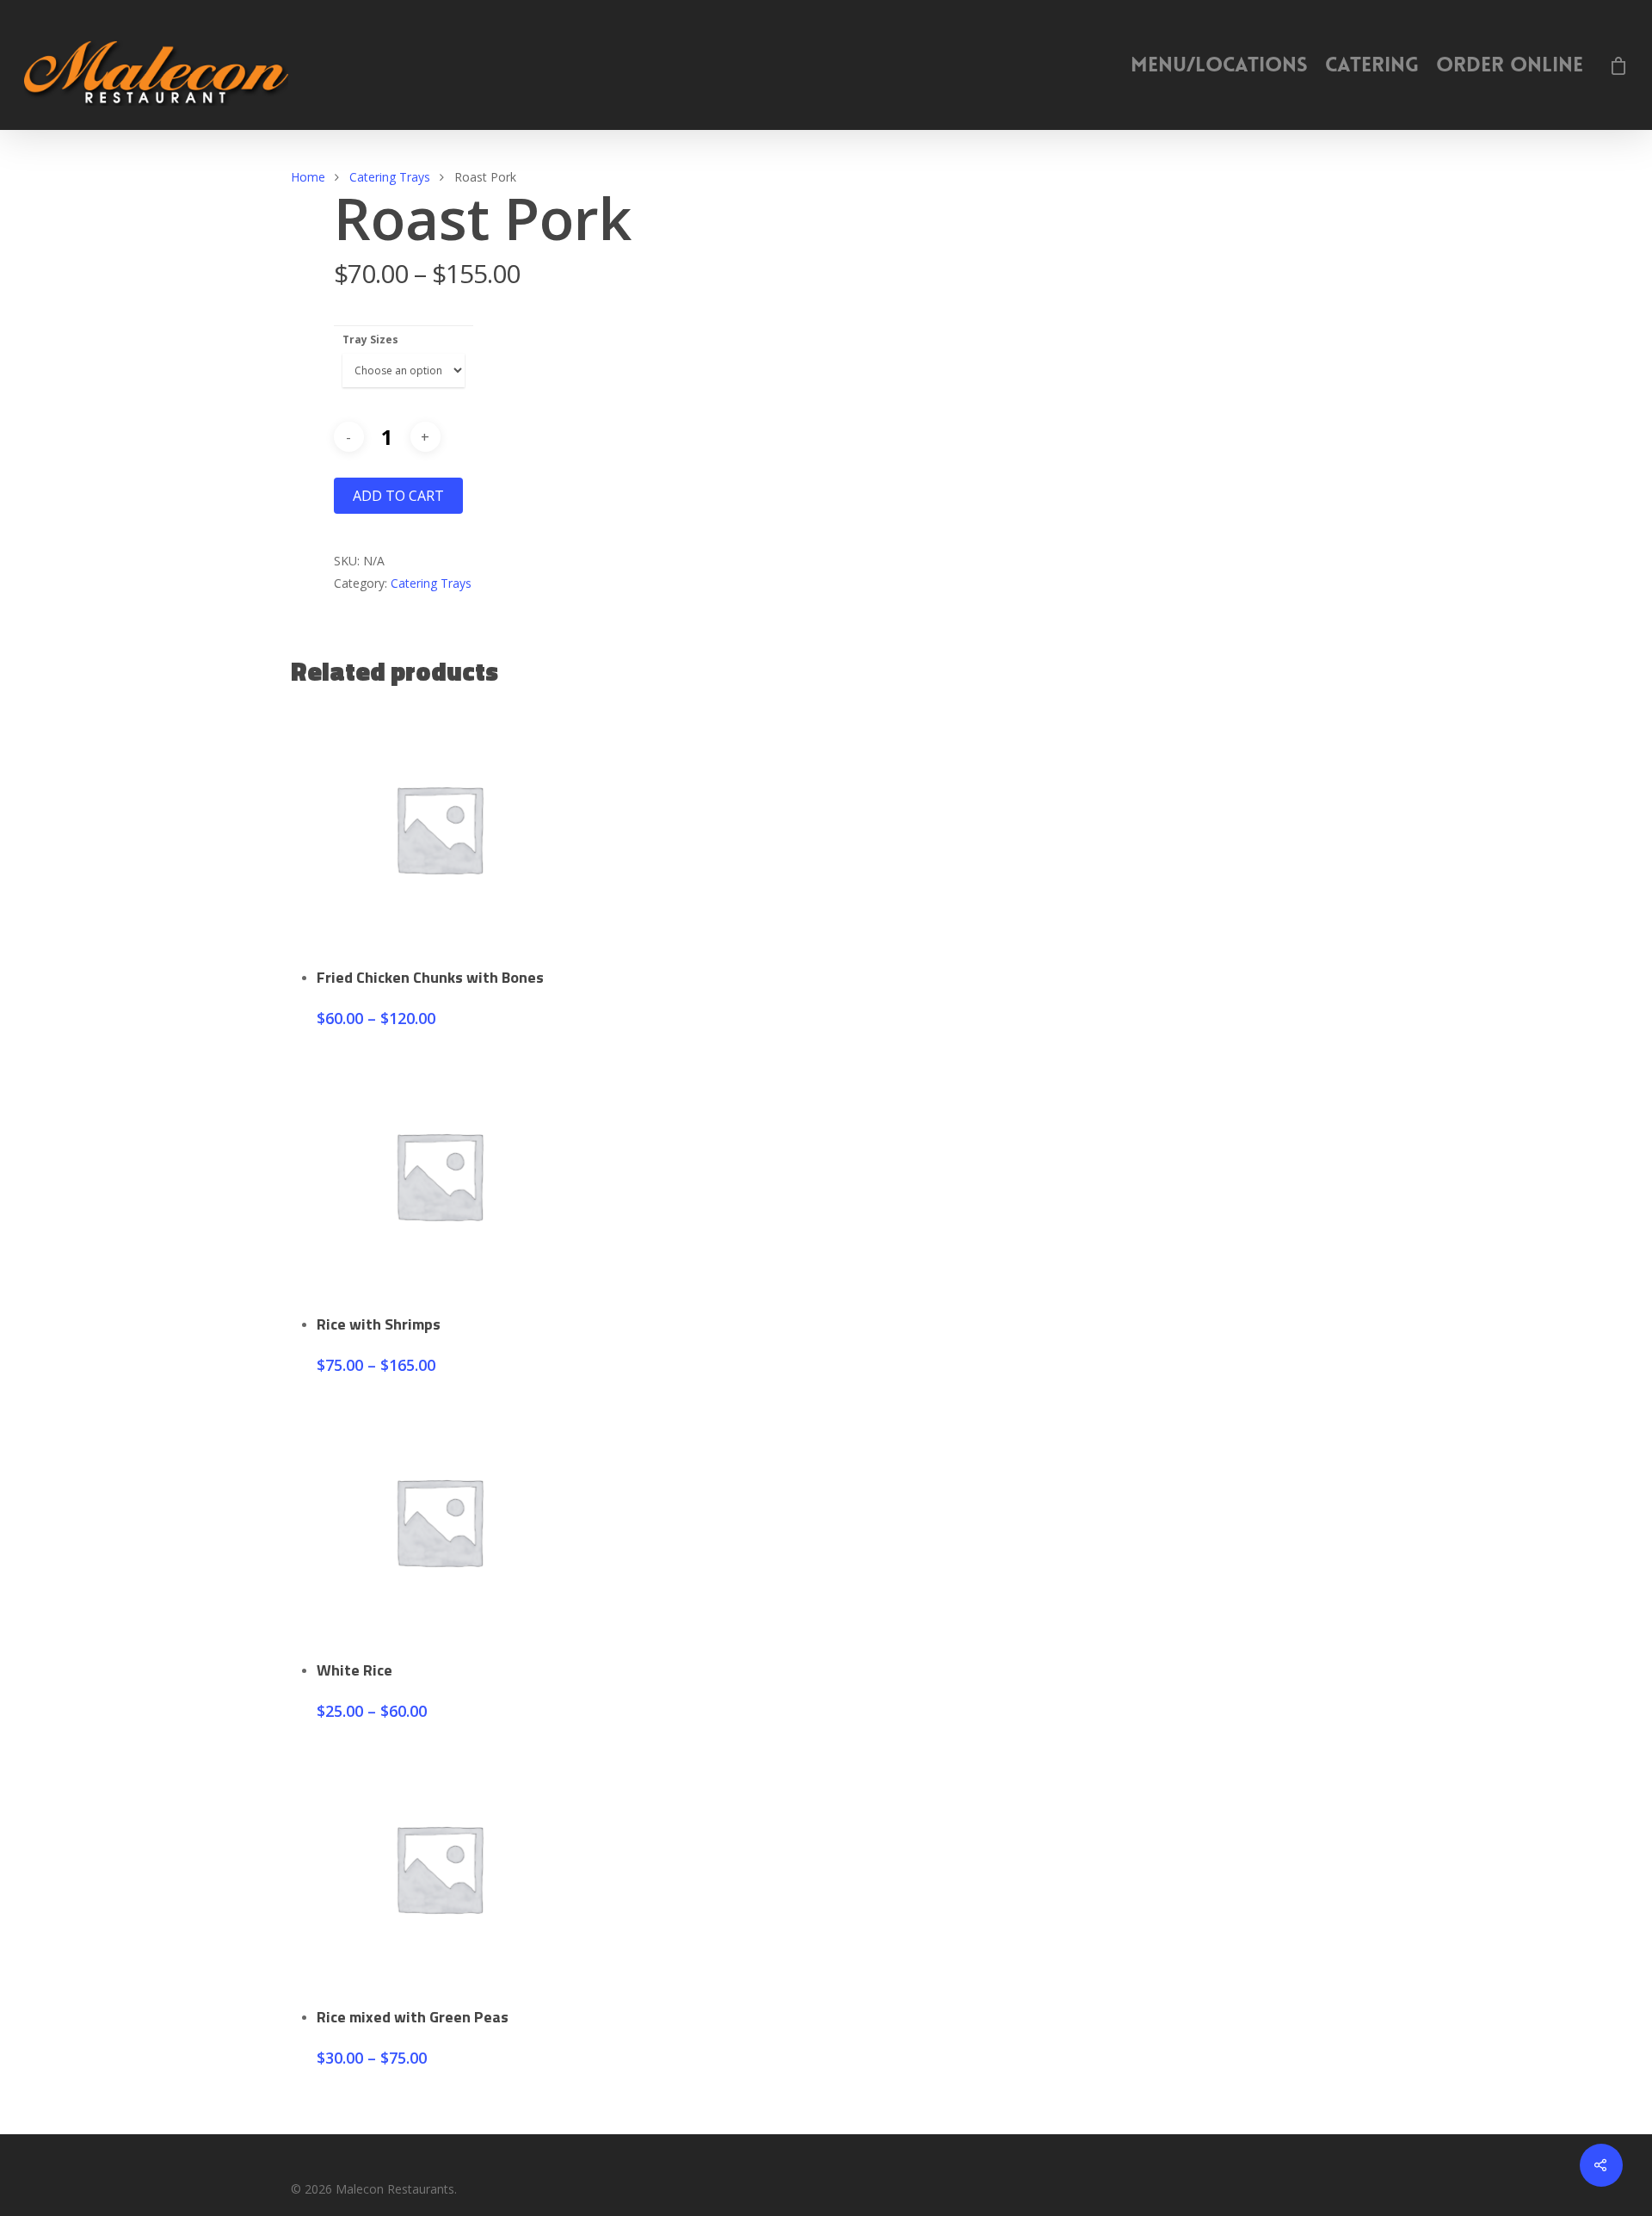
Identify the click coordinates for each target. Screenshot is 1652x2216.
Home (308, 177)
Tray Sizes (370, 339)
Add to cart (398, 496)
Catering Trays (390, 177)
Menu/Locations (1219, 65)
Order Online (1510, 65)
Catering (1372, 65)
